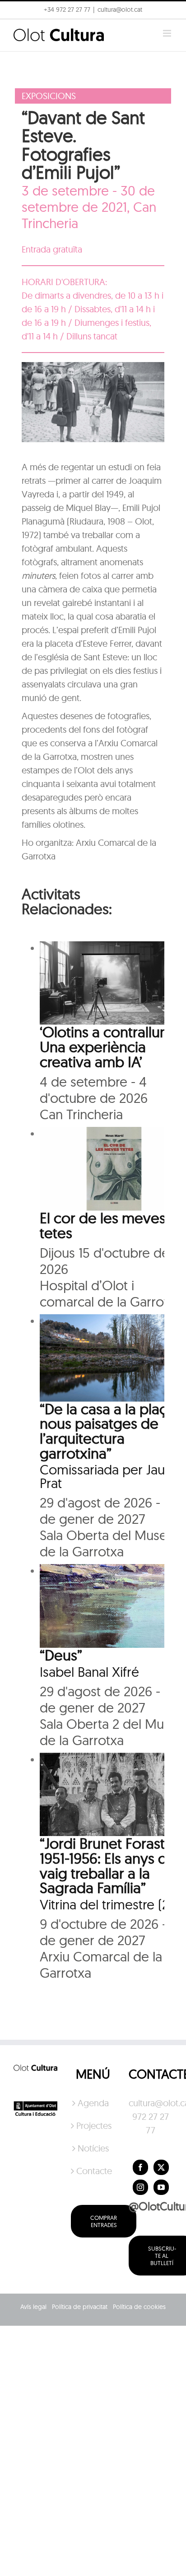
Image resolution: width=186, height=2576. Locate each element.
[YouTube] (161, 2187)
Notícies (93, 2148)
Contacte (93, 2171)
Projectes (93, 2125)
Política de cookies (139, 2307)
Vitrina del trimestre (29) (110, 1904)
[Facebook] (140, 2167)
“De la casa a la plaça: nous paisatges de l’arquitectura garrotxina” (109, 1431)
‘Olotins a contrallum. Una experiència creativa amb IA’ (108, 1046)
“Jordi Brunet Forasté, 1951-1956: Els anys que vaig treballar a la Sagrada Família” (112, 1865)
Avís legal (33, 2307)
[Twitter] (161, 2167)
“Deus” (61, 1655)
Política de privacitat (80, 2307)
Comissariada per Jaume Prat (112, 1476)
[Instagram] (140, 2187)
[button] (19, 29)
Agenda (93, 2103)
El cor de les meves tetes (103, 1225)
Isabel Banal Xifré (89, 1672)
